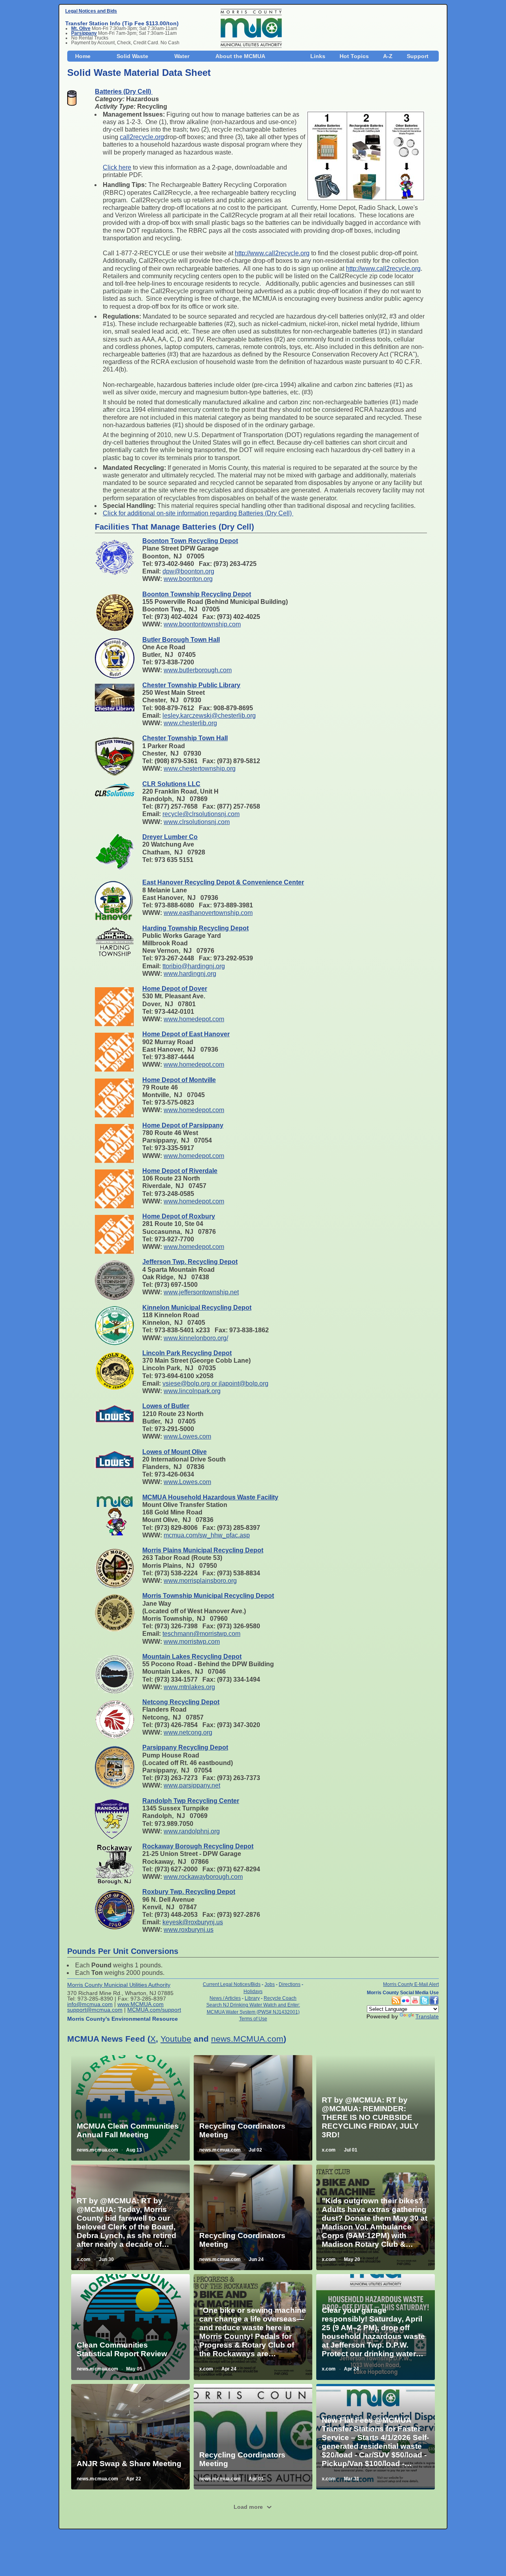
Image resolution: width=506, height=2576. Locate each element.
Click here (117, 167)
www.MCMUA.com (141, 2004)
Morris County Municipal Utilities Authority (119, 1985)
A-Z (388, 56)
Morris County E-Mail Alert (411, 1984)
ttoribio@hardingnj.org (194, 966)
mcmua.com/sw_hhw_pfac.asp (207, 1535)
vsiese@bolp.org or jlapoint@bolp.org (215, 1383)
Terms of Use (253, 2019)
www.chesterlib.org (190, 723)
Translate (427, 2016)
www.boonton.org (188, 579)
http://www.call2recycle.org (272, 253)
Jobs (270, 1984)
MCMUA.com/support (154, 2010)
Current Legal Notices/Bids (232, 1984)
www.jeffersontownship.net (201, 1292)
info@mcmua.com (90, 2004)
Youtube (176, 2039)
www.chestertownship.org (200, 768)
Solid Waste (132, 56)
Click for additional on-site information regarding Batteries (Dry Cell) (198, 513)
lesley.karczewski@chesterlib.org (209, 716)
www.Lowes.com (187, 1436)
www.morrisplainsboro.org (200, 1581)
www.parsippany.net (192, 1785)
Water (182, 56)
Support (418, 56)
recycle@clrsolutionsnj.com (201, 814)
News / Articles (225, 1998)
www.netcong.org (188, 1732)
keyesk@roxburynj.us (193, 1922)
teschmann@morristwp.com (201, 1634)
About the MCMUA (240, 56)
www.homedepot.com (194, 1019)
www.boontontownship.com (202, 624)
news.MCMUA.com (247, 2039)
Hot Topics (354, 56)
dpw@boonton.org (188, 571)
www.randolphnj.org (192, 1831)
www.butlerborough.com (198, 670)
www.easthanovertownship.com (208, 913)
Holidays (253, 1991)
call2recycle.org (142, 137)
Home (83, 56)
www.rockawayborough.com (203, 1877)
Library (252, 1998)
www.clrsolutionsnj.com (197, 822)
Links (318, 56)
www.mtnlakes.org (189, 1687)
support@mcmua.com (95, 2010)
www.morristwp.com (192, 1642)
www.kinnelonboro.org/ (196, 1338)
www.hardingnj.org (190, 974)
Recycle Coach (280, 1998)
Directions (290, 1984)
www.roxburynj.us (189, 1930)
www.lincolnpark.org (192, 1391)
